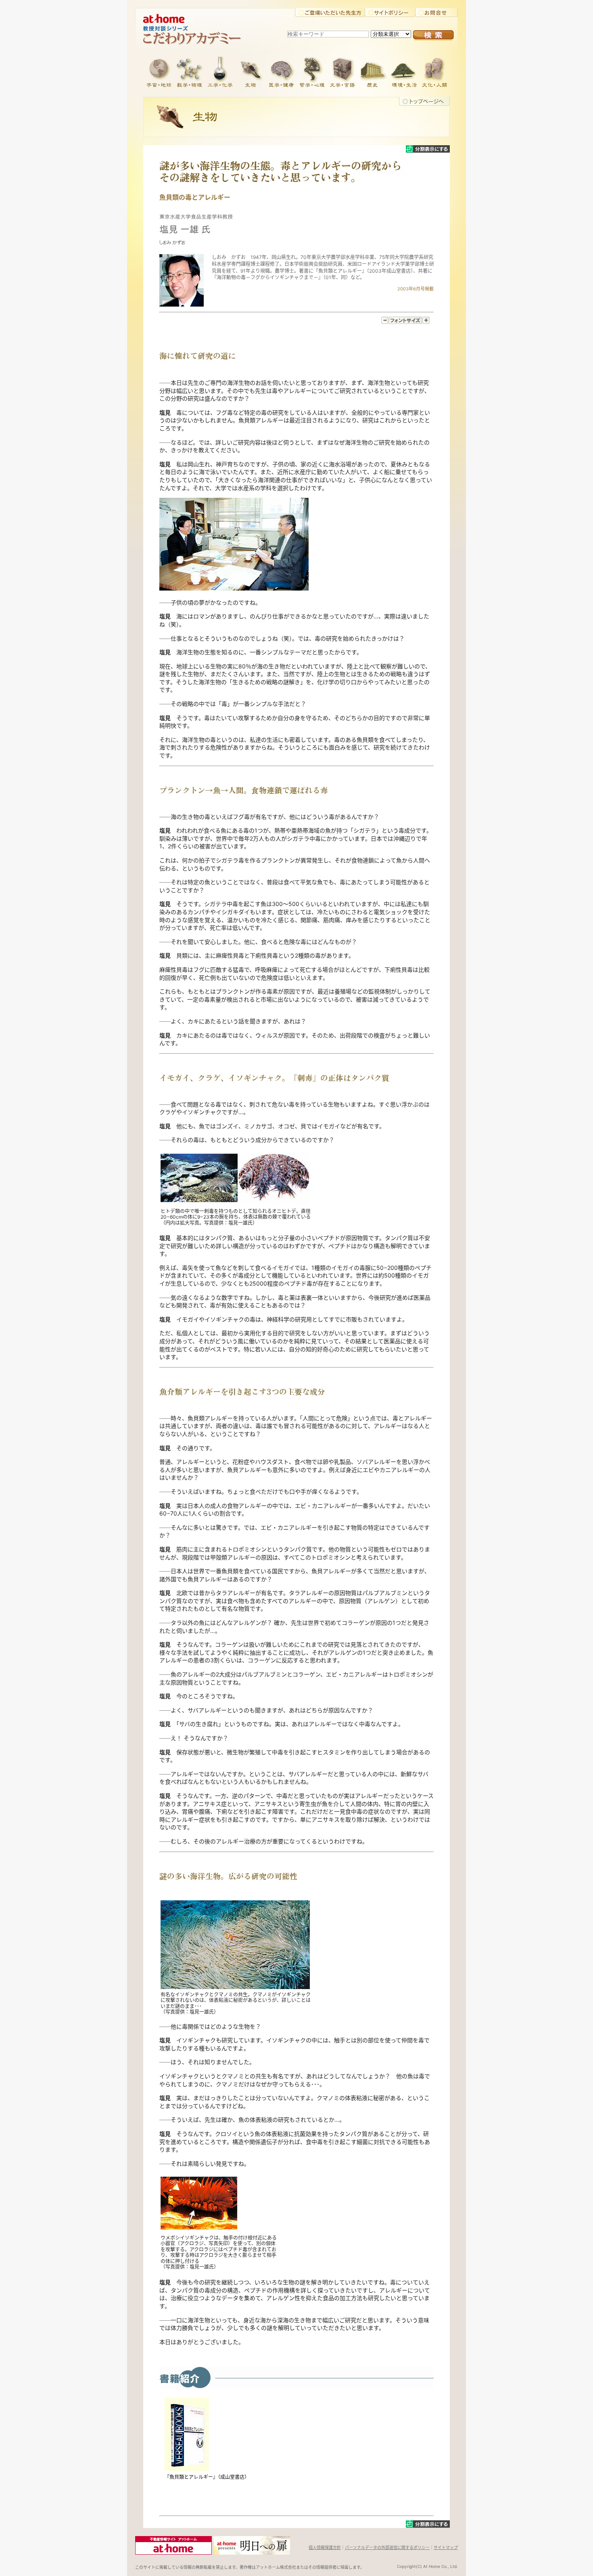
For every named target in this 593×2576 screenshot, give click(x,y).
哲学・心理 (312, 71)
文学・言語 (342, 71)
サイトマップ (446, 2547)
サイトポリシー (390, 13)
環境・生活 (404, 71)
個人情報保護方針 (325, 2547)
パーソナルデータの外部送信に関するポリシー (387, 2547)
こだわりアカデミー (200, 38)
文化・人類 (434, 71)
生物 (251, 71)
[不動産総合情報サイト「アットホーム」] (173, 2552)
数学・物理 (189, 71)
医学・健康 (281, 71)
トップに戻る (424, 101)
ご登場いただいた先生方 (330, 13)
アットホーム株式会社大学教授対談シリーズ (200, 16)
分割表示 (428, 149)
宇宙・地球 (159, 71)
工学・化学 (220, 71)
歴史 (373, 71)
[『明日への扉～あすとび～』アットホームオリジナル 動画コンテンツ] (252, 2552)
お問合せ (436, 13)
